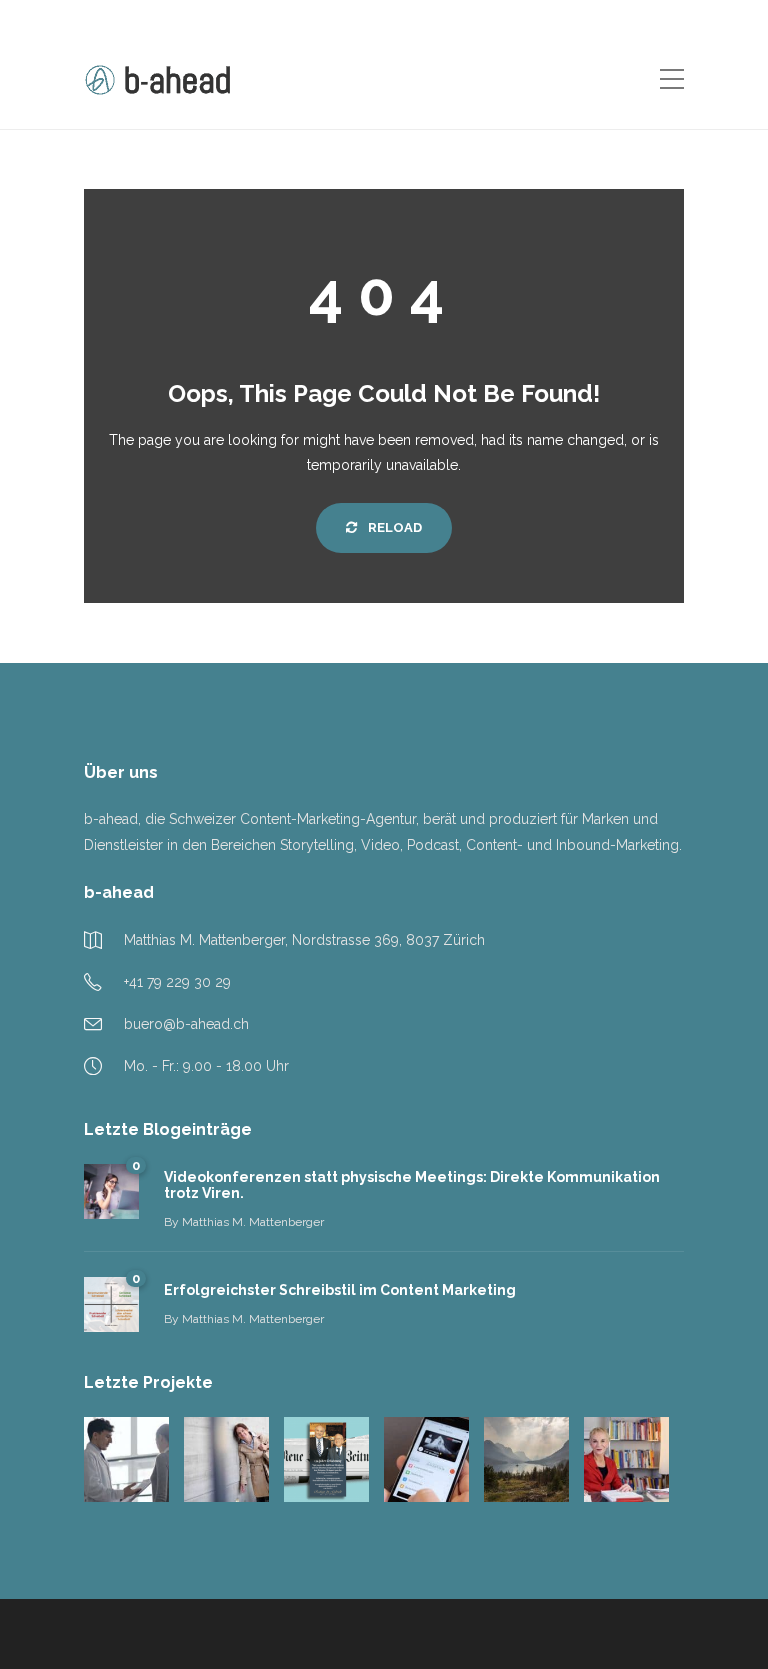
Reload (393, 527)
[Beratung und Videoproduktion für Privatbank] (526, 1459)
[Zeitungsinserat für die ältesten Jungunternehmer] (326, 1459)
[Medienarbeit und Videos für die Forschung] (626, 1459)
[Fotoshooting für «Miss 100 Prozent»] (226, 1459)
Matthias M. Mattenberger (253, 1222)
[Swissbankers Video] (426, 1459)
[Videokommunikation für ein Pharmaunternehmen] (126, 1459)
